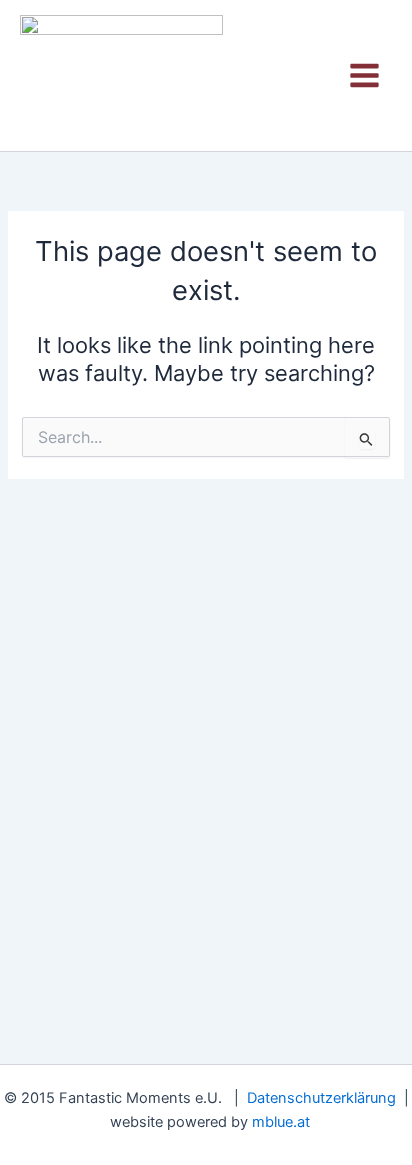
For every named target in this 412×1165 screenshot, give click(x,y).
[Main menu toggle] (364, 75)
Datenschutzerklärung (321, 1098)
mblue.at (281, 1122)
